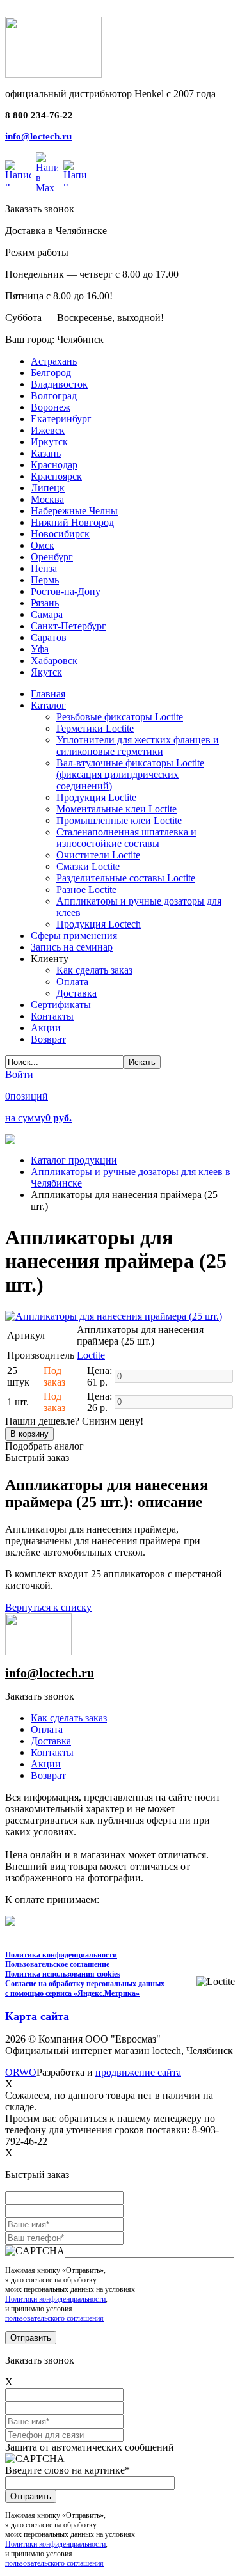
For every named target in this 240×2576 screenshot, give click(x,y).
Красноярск (56, 476)
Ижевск (48, 430)
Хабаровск (54, 660)
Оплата (47, 1729)
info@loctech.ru (38, 136)
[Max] (47, 173)
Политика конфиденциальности (61, 1955)
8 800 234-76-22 (39, 115)
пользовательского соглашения (54, 2318)
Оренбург (52, 557)
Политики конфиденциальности (55, 2299)
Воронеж (51, 407)
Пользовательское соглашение (57, 1964)
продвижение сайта (138, 2072)
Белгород (51, 373)
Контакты (52, 1752)
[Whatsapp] (18, 173)
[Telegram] (75, 173)
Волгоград (54, 396)
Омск (43, 545)
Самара (47, 614)
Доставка (51, 1741)
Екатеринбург (61, 419)
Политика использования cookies (63, 1974)
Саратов (49, 637)
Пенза (44, 568)
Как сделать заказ (69, 1718)
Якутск (46, 672)
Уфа (40, 649)
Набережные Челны (74, 511)
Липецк (48, 488)
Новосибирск (60, 534)
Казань (46, 453)
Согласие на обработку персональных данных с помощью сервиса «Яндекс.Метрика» (85, 1988)
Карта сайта (37, 2016)
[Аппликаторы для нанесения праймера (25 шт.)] (114, 1316)
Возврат (48, 1775)
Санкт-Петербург (68, 626)
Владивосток (59, 384)
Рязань (45, 603)
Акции (46, 1764)
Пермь (45, 580)
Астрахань (54, 361)
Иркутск (49, 442)
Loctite (91, 1355)
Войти (19, 1074)
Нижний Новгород (72, 522)
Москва (47, 499)
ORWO (21, 2072)
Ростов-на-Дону (66, 591)
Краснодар (54, 465)
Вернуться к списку (48, 1607)
